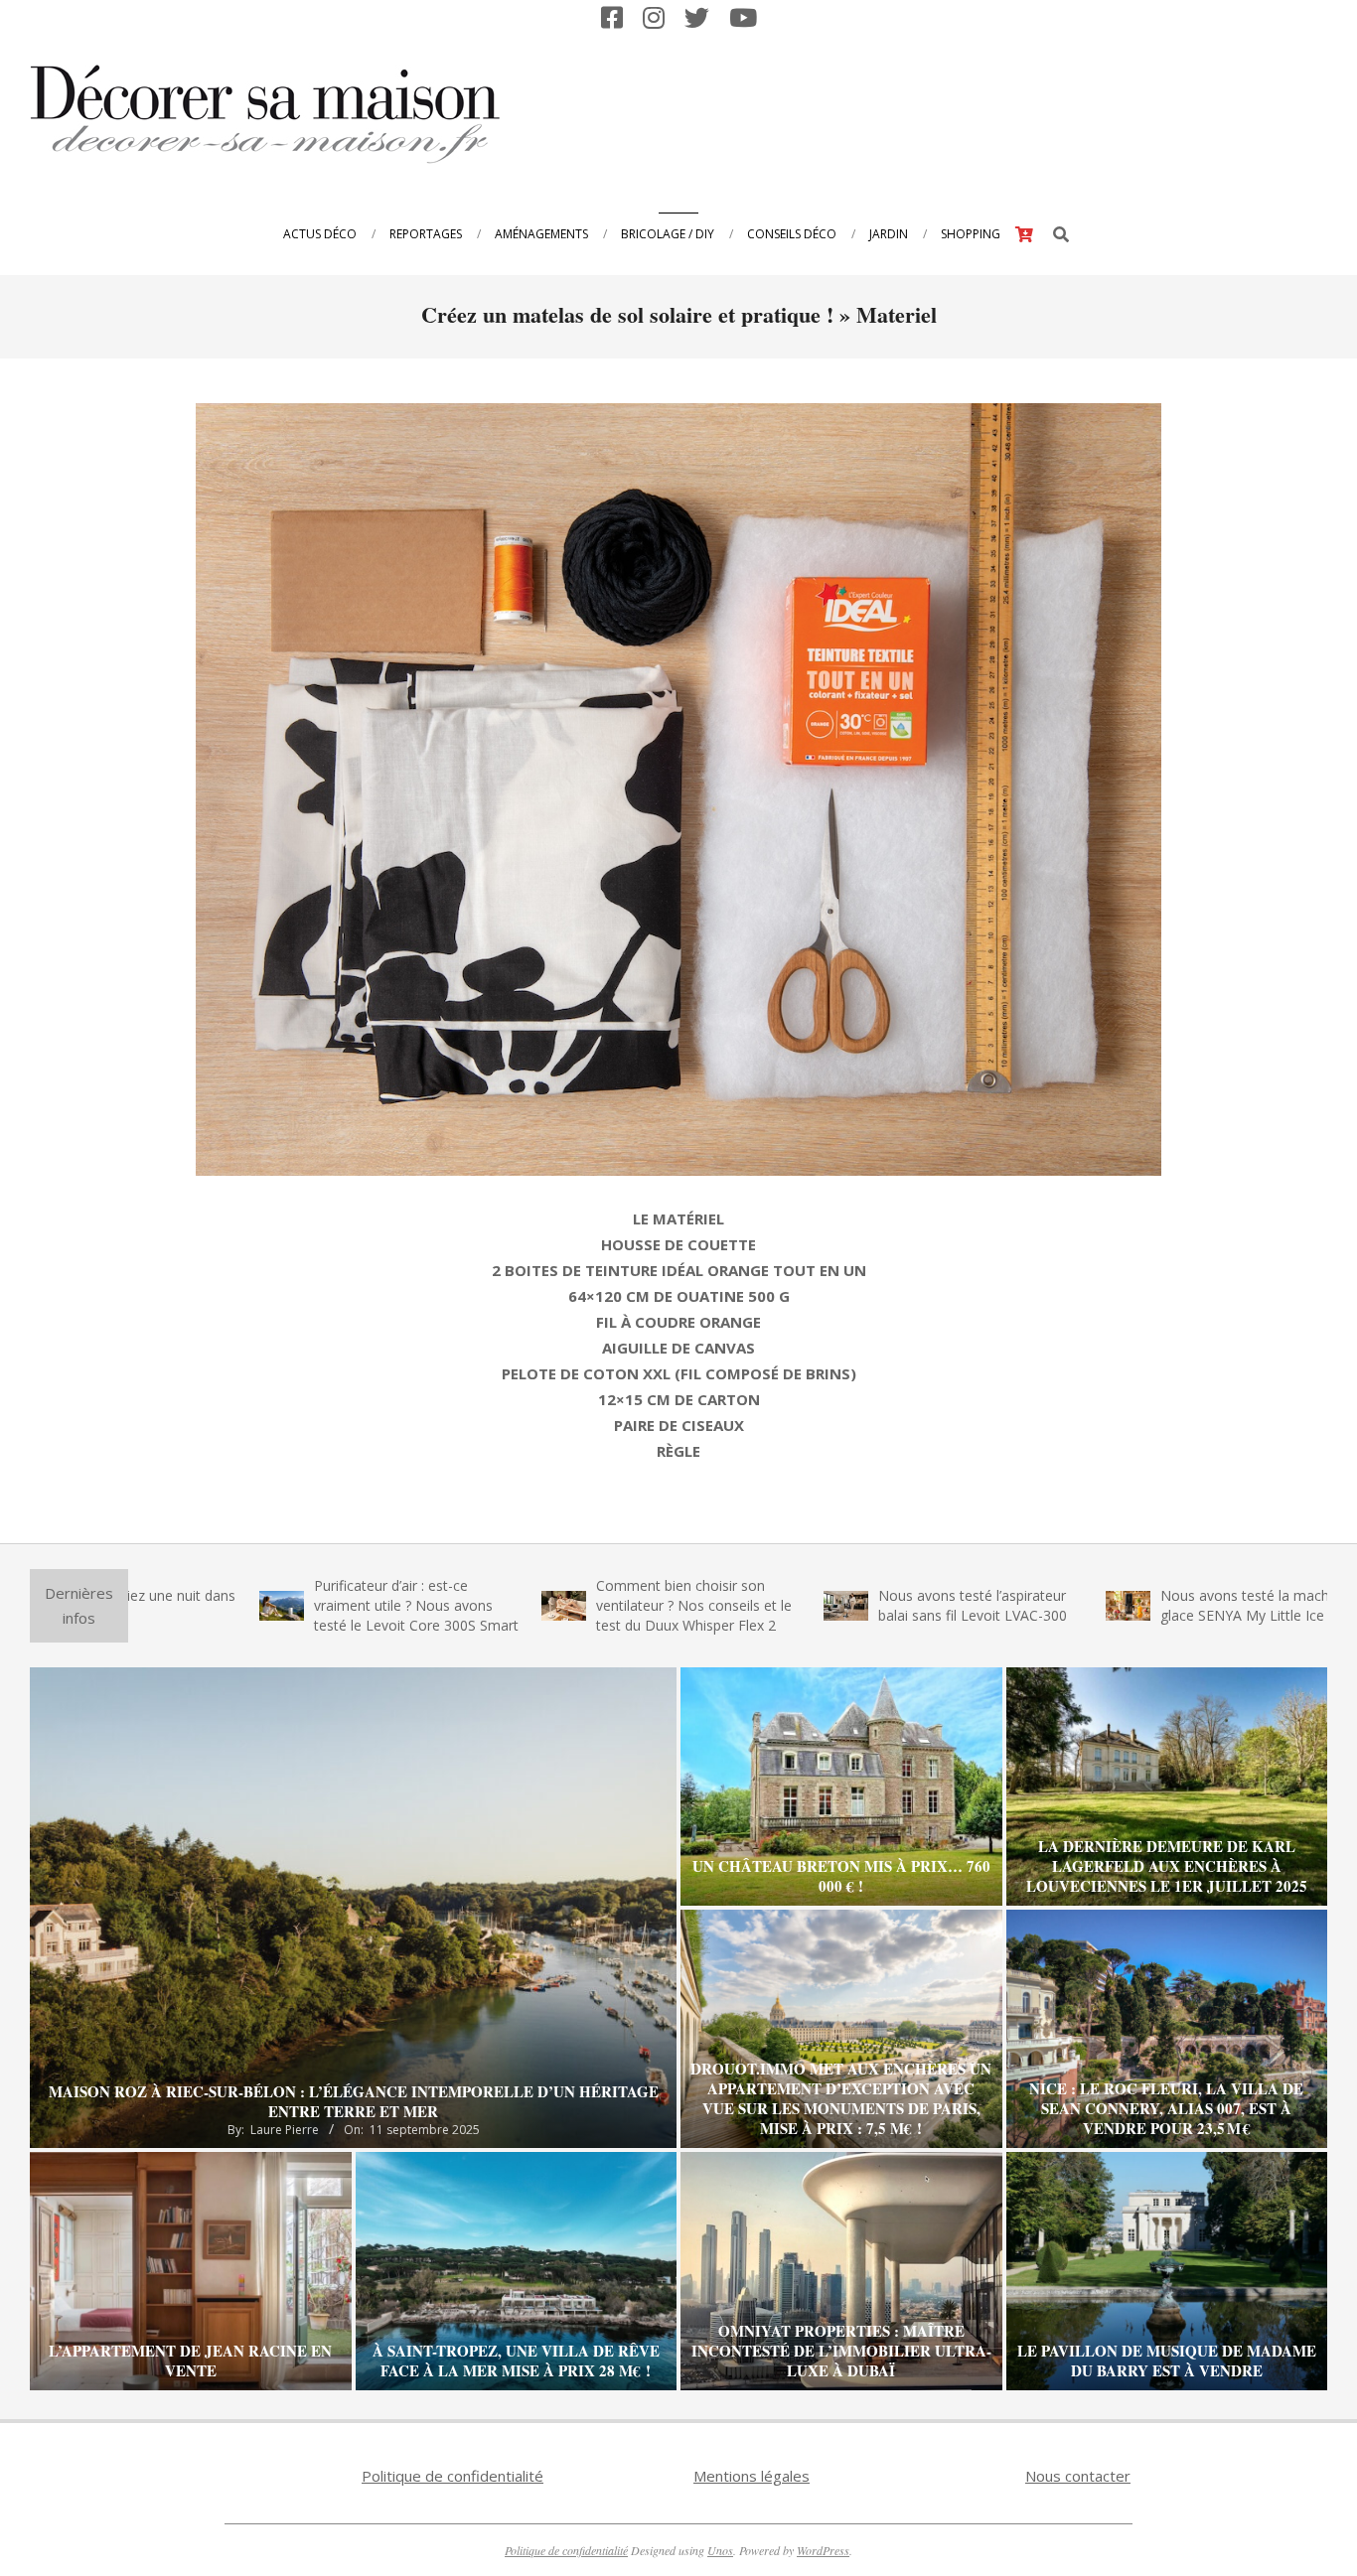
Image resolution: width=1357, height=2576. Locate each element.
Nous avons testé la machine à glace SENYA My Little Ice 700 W (1147, 1605)
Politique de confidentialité (452, 2476)
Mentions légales (752, 2476)
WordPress (823, 2550)
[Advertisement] (961, 112)
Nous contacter (1078, 2476)
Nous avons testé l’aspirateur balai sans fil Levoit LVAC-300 (855, 1605)
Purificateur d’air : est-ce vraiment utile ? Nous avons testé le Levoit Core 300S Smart (299, 1605)
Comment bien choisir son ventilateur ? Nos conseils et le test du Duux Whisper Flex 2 (577, 1605)
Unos (720, 2550)
